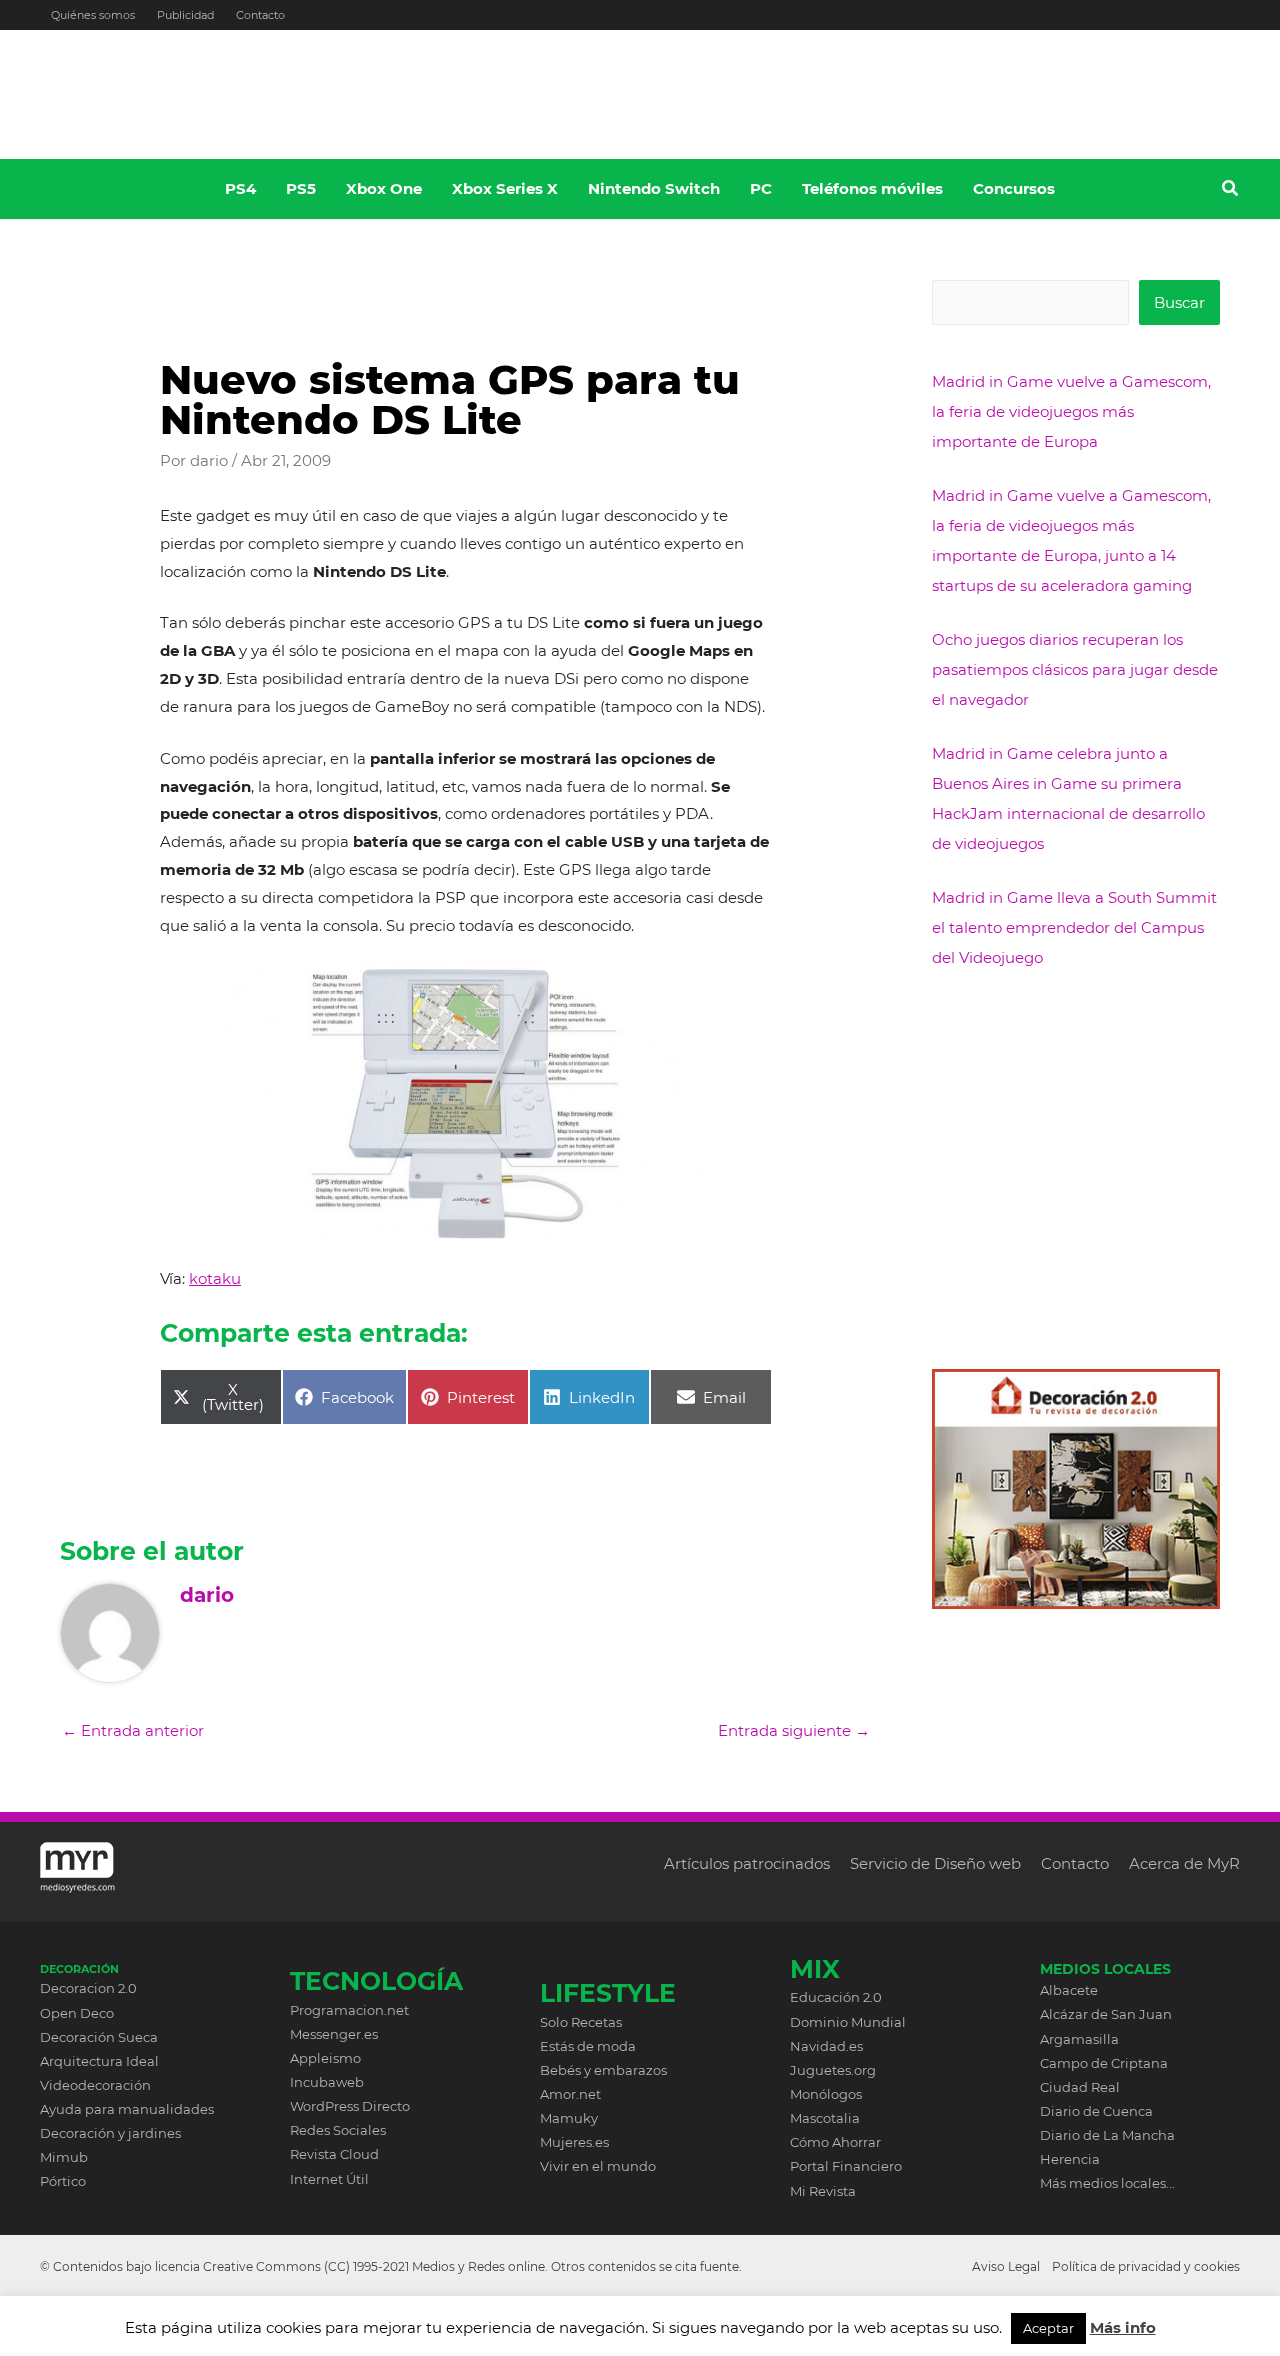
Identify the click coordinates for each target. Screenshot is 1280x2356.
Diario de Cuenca (1096, 2111)
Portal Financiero (846, 2166)
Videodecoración (95, 2085)
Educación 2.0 (836, 1997)
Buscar (1179, 302)
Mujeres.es (574, 2142)
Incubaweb (327, 2082)
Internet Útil (329, 2179)
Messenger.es (334, 2034)
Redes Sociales (338, 2130)
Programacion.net (349, 2010)
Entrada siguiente (794, 1730)
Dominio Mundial (848, 2022)
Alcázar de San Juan (1106, 2014)
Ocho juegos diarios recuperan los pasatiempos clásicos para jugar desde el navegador (1075, 669)
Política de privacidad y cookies (1146, 2266)
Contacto (260, 15)
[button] (1231, 191)
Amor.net (570, 2094)
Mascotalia (825, 2118)
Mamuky (569, 2118)
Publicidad (185, 15)
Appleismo (325, 2058)
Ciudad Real (1080, 2087)
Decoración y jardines (110, 2133)
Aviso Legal (1006, 2266)
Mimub (64, 2157)
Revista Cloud (334, 2154)
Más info (1123, 2327)
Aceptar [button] (1048, 2328)
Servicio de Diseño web (935, 1863)
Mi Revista (823, 2191)
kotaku (215, 1278)
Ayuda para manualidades (127, 2109)
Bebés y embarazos (603, 2070)
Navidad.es (826, 2046)
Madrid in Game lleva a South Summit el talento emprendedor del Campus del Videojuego (1074, 927)
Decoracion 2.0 (88, 1988)
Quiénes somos (93, 15)
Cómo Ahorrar (835, 2142)
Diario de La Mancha (1107, 2135)
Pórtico (63, 2181)
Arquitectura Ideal (99, 2061)
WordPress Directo (350, 2106)
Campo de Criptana (1104, 2063)
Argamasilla (1079, 2039)
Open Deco (77, 2013)
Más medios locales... (1107, 2183)
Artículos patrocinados (747, 1863)
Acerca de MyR (1184, 1863)
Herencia (1070, 2159)
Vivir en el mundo (598, 2166)
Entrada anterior (133, 1730)
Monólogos (826, 2094)
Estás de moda (588, 2046)
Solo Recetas (581, 2022)
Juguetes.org (833, 2070)
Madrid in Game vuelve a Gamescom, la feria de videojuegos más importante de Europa (1071, 411)
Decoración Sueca (99, 2037)
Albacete (1069, 1990)
